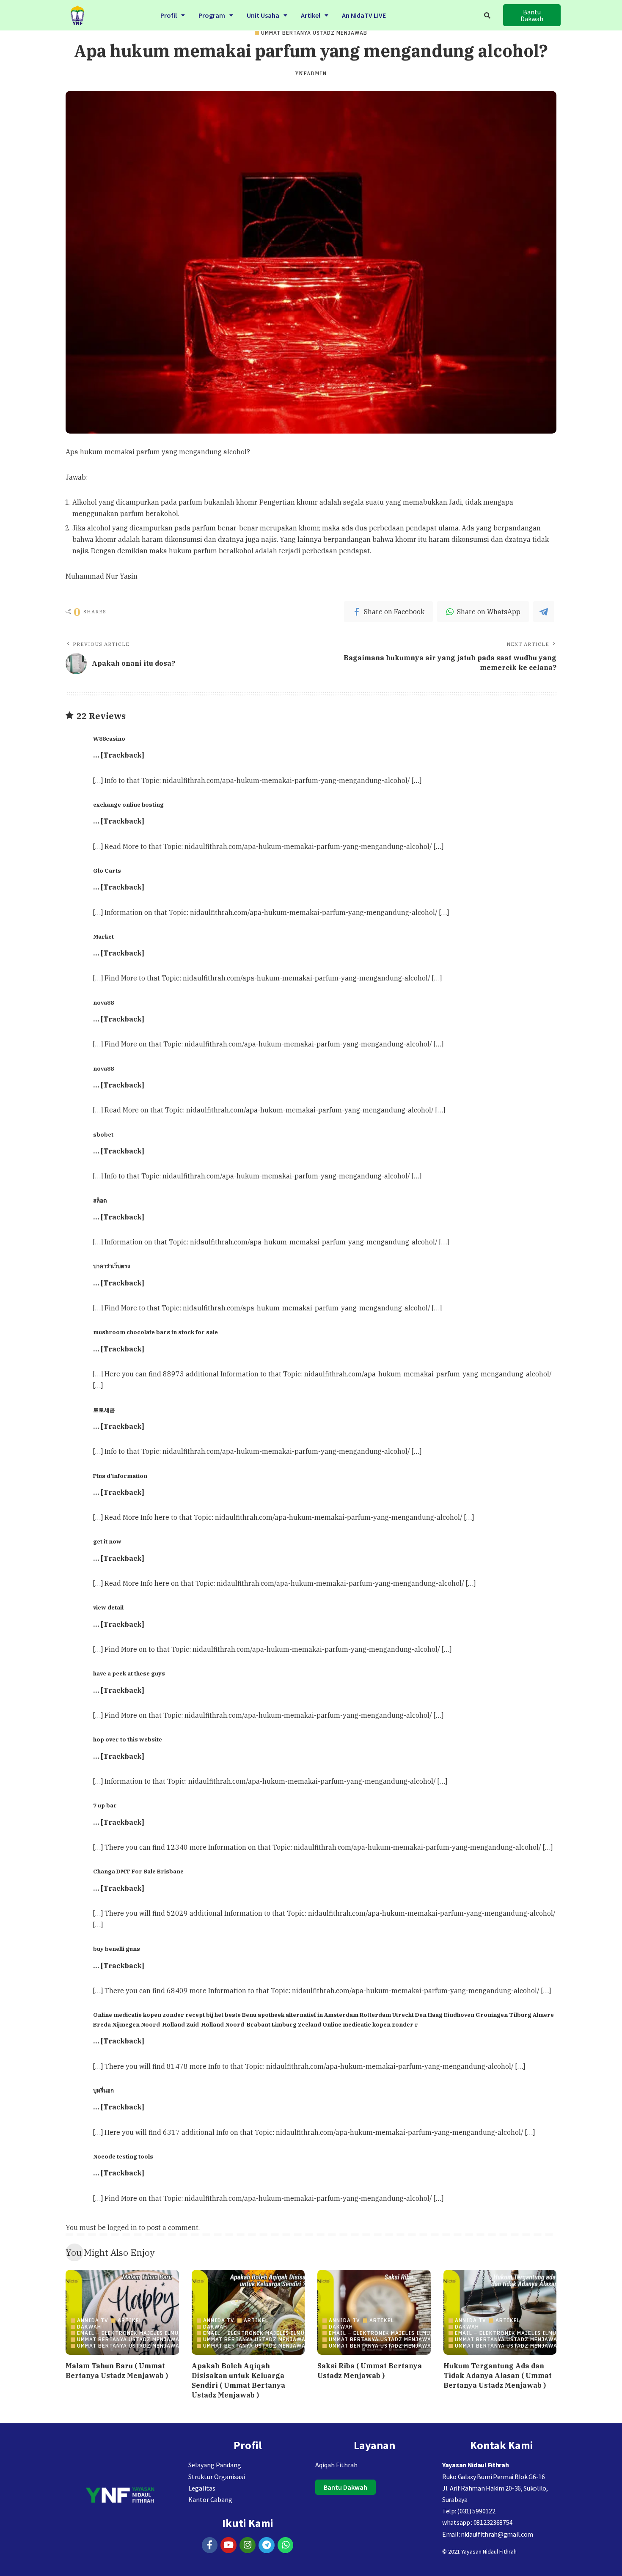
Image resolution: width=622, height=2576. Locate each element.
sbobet (103, 1134)
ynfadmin (311, 74)
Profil (169, 15)
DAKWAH (89, 2327)
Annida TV (93, 2321)
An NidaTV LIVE (364, 15)
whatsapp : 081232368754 (477, 2522)
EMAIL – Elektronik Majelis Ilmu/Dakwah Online (153, 2333)
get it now (107, 1541)
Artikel (311, 15)
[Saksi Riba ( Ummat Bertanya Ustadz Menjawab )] (374, 2312)
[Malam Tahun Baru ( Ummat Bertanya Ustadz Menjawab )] (122, 2312)
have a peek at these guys (129, 1673)
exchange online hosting (128, 805)
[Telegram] (267, 2545)
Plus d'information (120, 1476)
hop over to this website (128, 1739)
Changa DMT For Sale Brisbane (138, 1871)
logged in (122, 2227)
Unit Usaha (263, 15)
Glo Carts (107, 871)
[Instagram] (248, 2545)
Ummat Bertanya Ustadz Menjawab (314, 33)
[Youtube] (228, 2545)
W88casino (109, 739)
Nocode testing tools (123, 2156)
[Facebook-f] (210, 2545)
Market (103, 936)
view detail (108, 1607)
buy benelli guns (117, 1949)
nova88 (103, 1002)
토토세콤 (104, 1410)
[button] (173, 15)
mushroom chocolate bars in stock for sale (155, 1332)
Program (212, 15)
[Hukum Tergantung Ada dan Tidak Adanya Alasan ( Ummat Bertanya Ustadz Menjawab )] (500, 2312)
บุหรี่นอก (103, 2090)
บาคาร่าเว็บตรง (111, 1266)
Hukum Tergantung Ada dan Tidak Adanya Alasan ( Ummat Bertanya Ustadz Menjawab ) (498, 2376)
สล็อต (100, 1200)
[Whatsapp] (286, 2545)
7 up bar (105, 1805)
